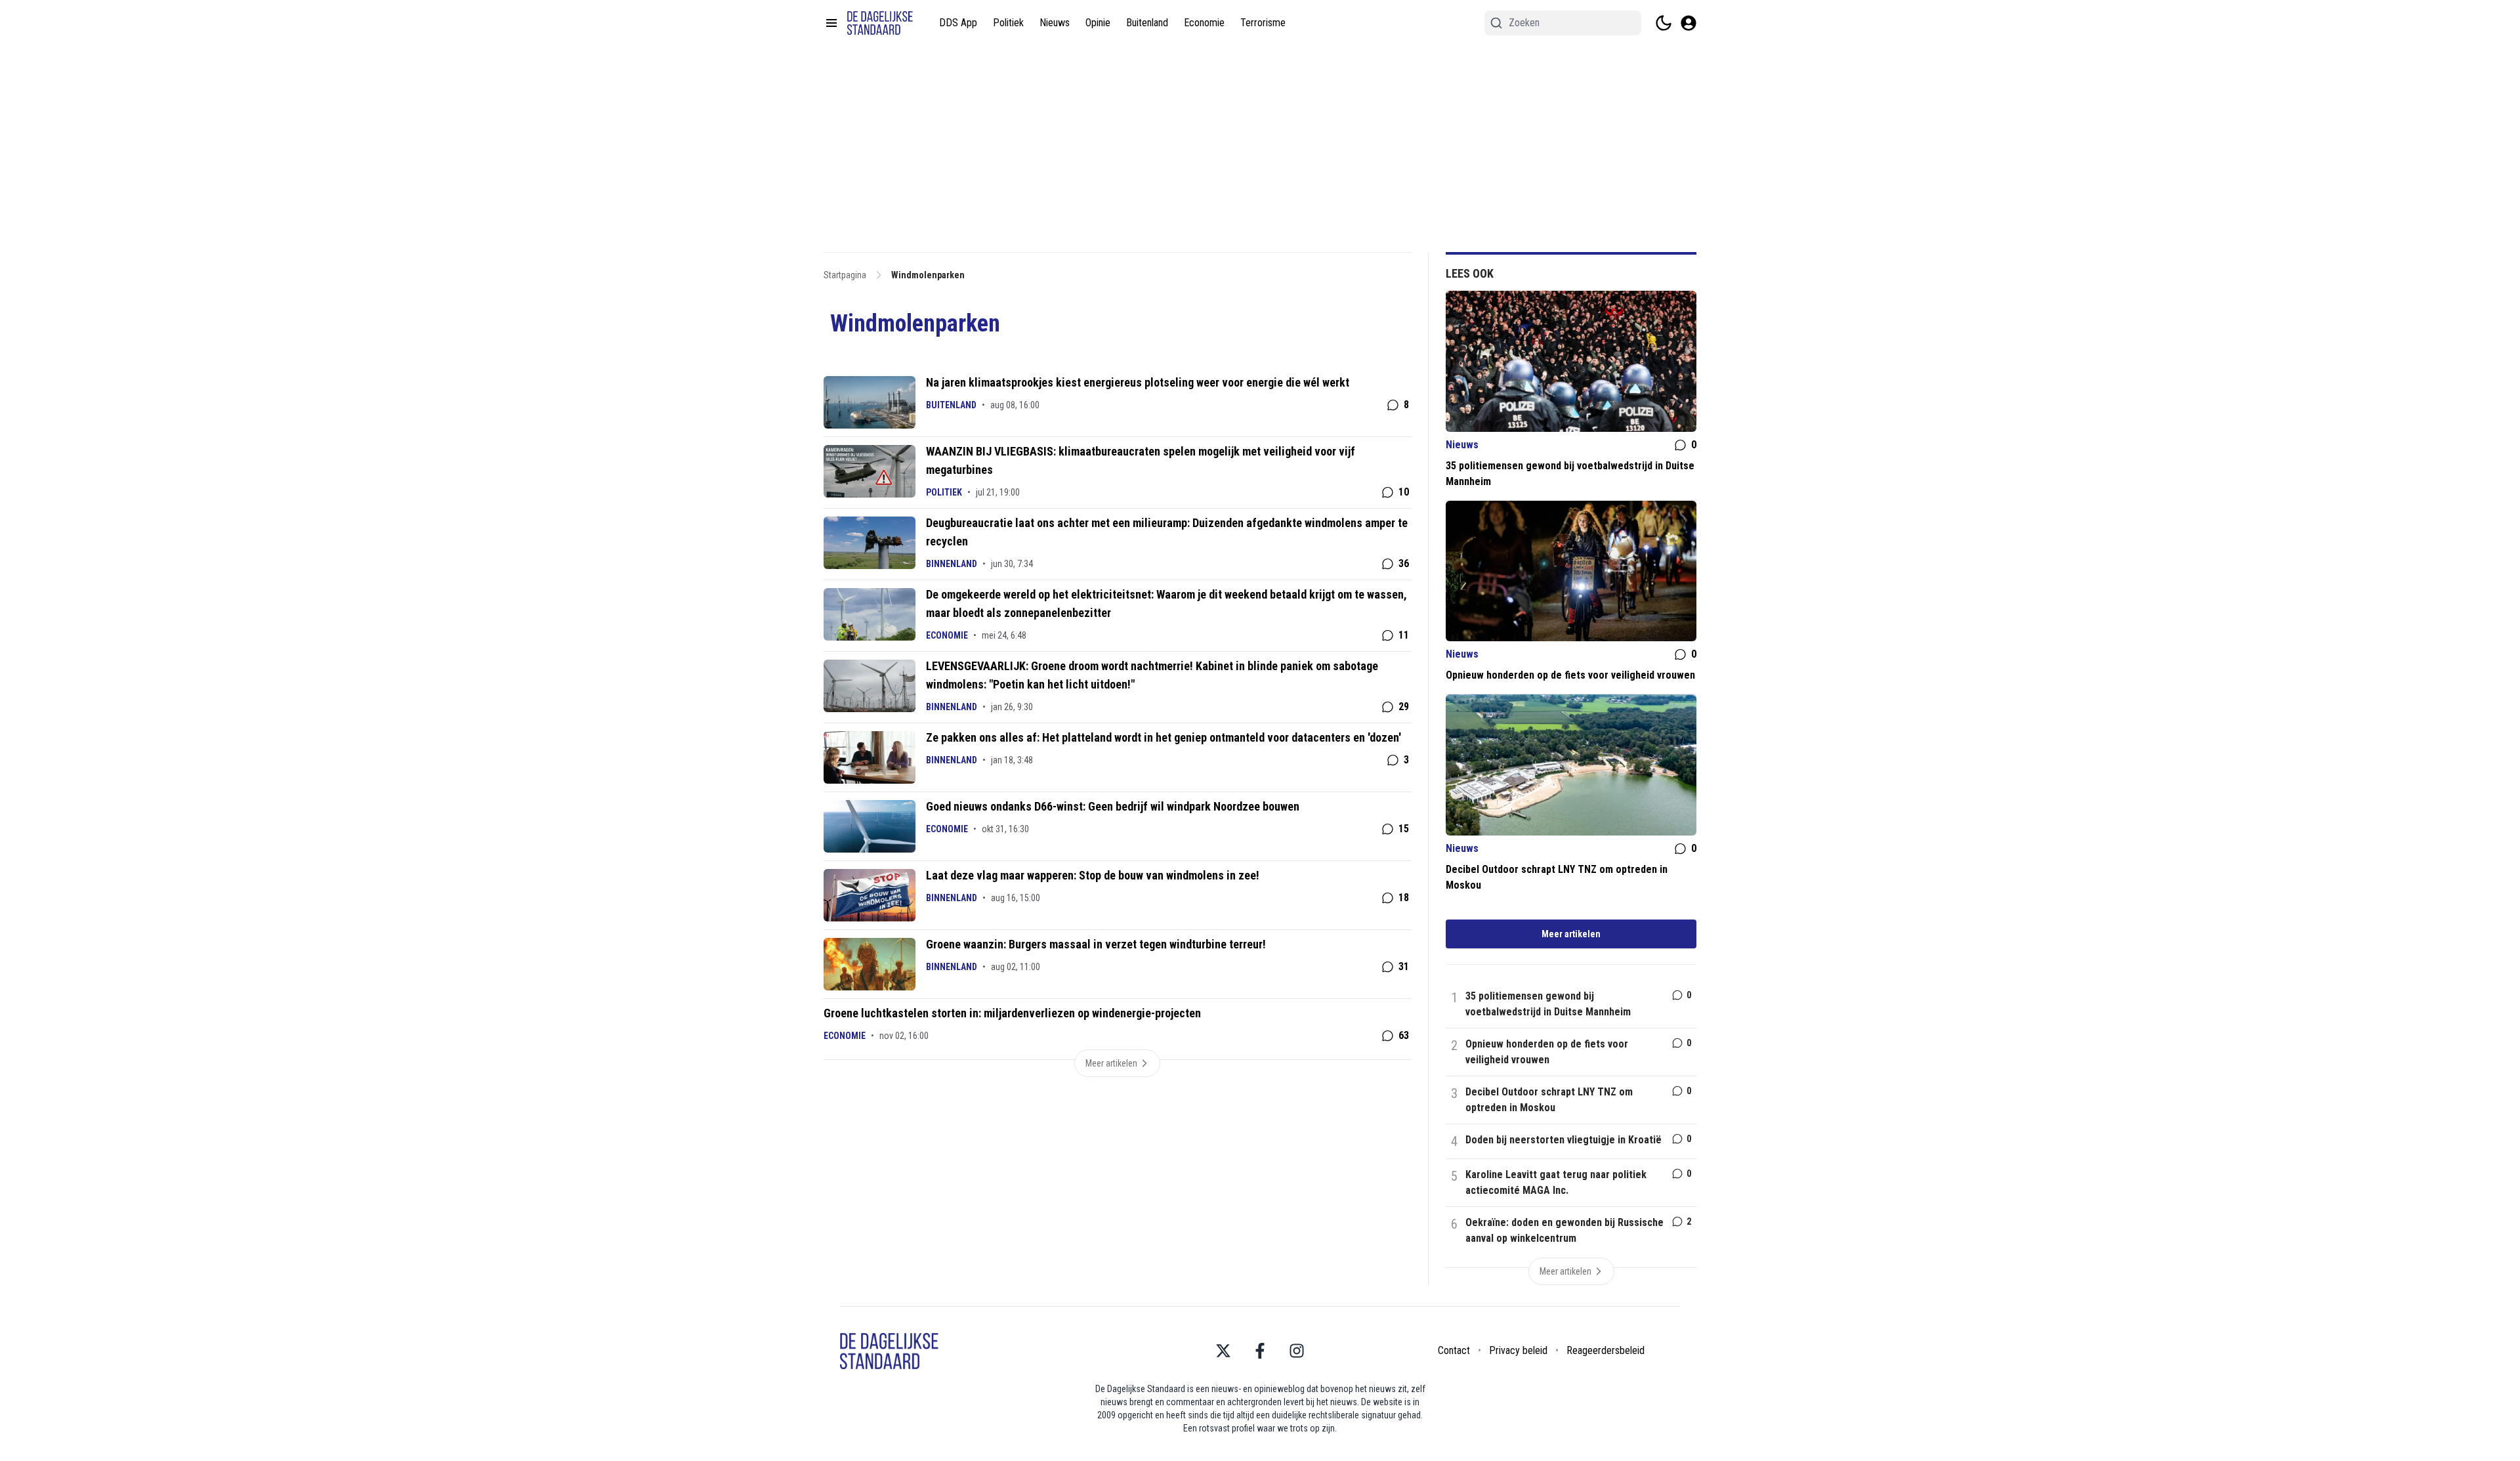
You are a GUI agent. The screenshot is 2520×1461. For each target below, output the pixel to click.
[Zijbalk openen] (831, 23)
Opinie (1098, 23)
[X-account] (1223, 1351)
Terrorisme (1263, 23)
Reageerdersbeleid (1606, 1350)
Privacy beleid (1518, 1350)
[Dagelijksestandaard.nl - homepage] (880, 23)
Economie (1204, 23)
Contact (1454, 1350)
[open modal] (1689, 23)
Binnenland (952, 564)
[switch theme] (1664, 23)
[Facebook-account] (1260, 1351)
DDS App (958, 23)
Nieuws (1055, 23)
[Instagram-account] (1297, 1351)
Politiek (1008, 23)
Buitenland (1147, 23)
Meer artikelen (1571, 934)
